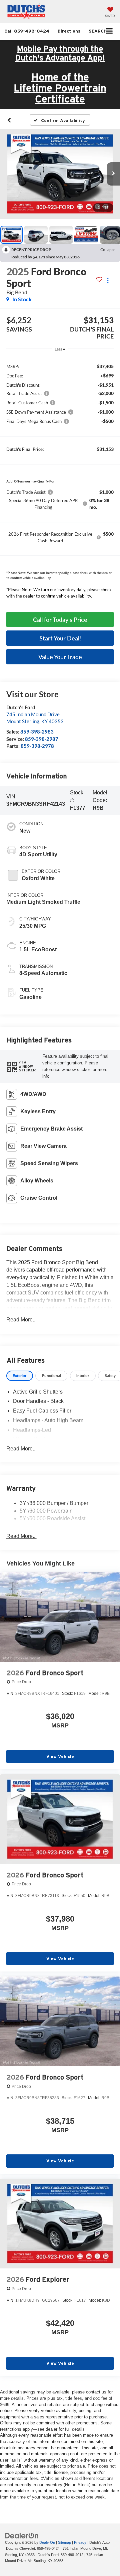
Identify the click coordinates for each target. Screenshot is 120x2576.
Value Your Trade (60, 657)
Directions (69, 31)
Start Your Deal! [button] (60, 638)
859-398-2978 (37, 746)
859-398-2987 (42, 739)
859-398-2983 (37, 732)
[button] (27, 31)
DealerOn (47, 2542)
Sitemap (64, 2542)
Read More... (21, 1320)
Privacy (80, 2542)
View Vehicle (60, 1757)
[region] (60, 470)
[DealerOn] (22, 2535)
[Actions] (108, 280)
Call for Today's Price (60, 619)
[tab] (20, 1376)
